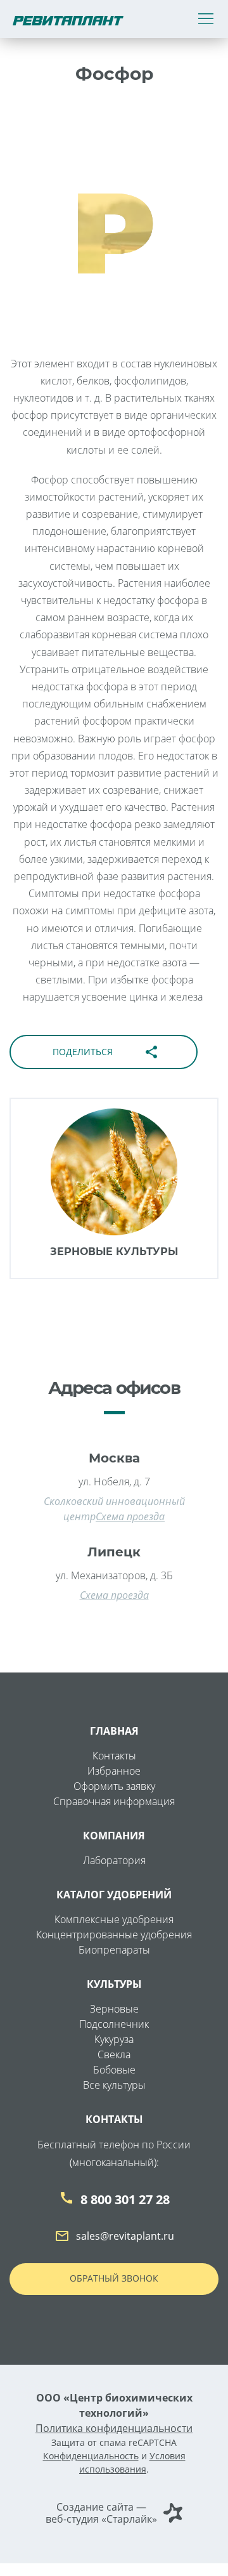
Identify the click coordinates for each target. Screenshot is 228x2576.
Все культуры (114, 2085)
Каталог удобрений (114, 1895)
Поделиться (106, 1052)
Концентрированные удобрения (114, 1935)
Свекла (114, 2054)
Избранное (114, 1771)
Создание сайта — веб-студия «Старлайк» (101, 2513)
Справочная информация (114, 1801)
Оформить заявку (114, 1786)
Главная (114, 1731)
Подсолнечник (114, 2024)
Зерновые (114, 2009)
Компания (114, 1836)
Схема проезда (130, 1516)
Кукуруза (114, 2039)
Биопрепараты (114, 1950)
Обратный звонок (114, 2278)
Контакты (114, 1756)
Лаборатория (114, 1860)
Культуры (114, 1984)
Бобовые (114, 2070)
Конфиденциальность (91, 2456)
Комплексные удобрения (114, 1919)
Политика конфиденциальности (114, 2428)
